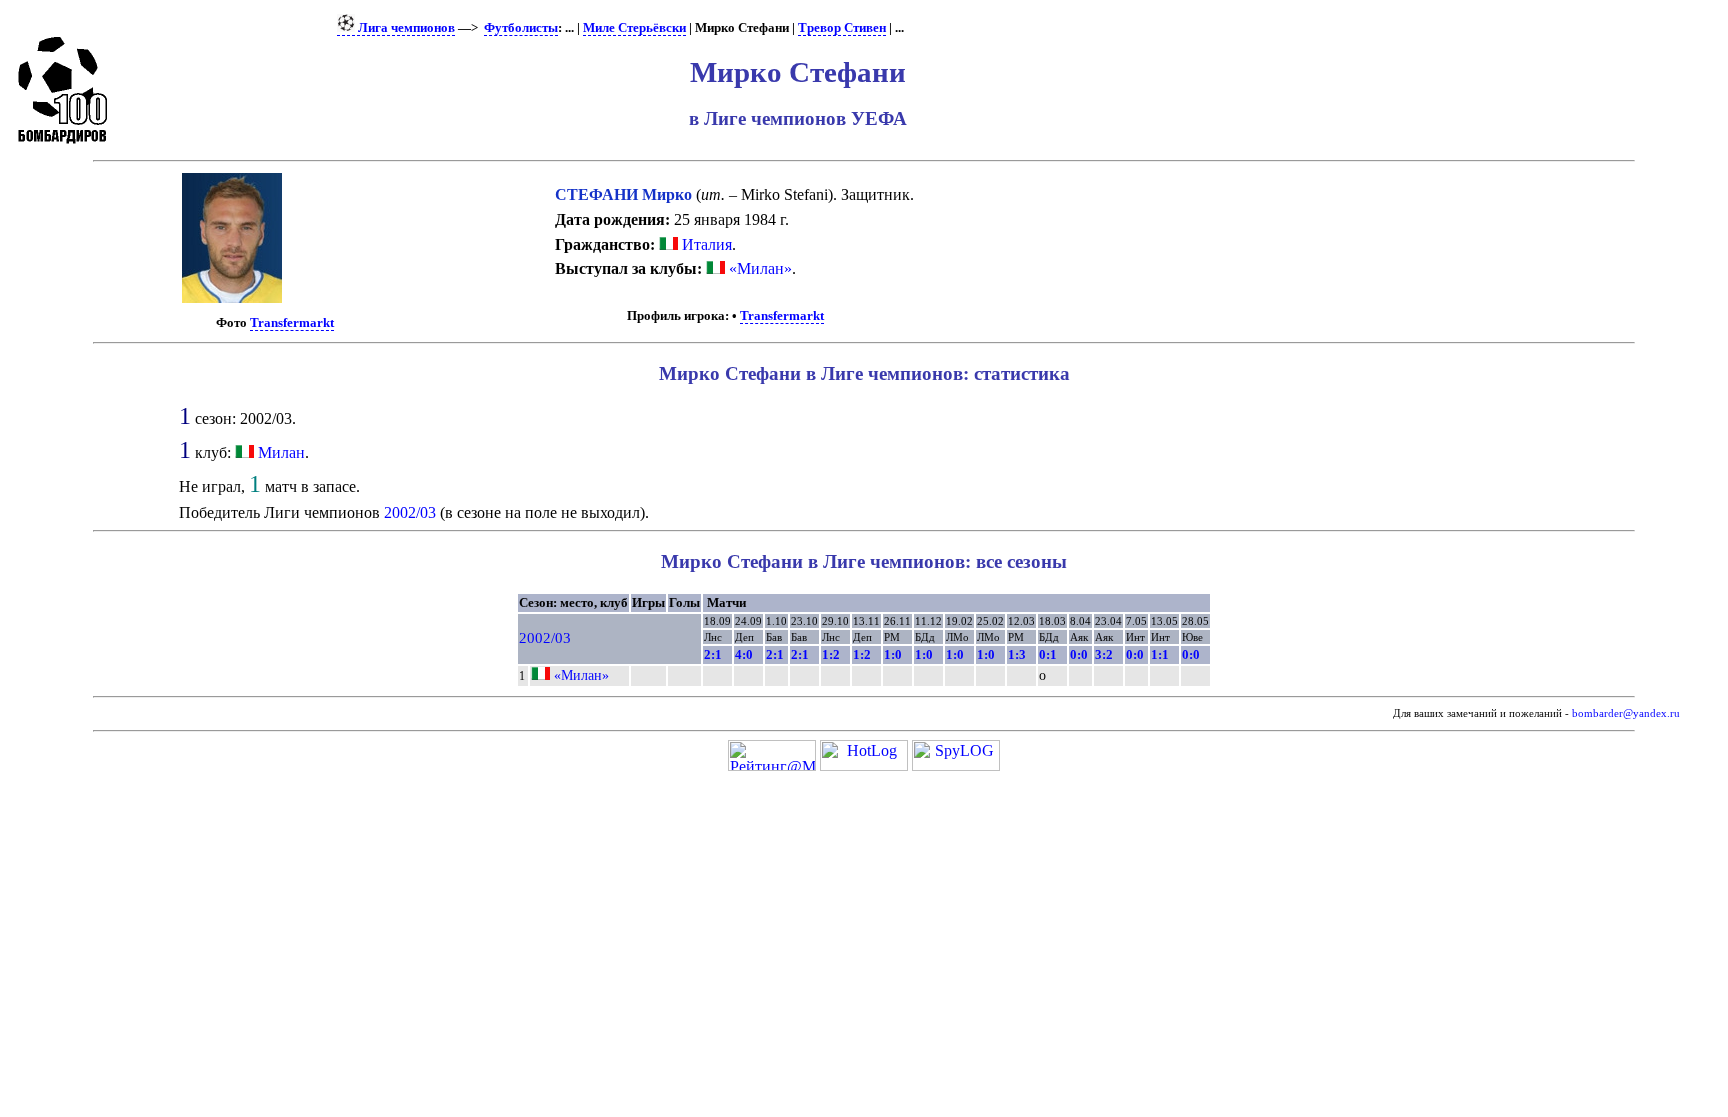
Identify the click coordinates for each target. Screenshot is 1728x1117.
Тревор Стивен (842, 28)
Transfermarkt (292, 323)
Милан (281, 452)
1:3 (1017, 654)
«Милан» (758, 268)
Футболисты (521, 28)
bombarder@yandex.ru (1626, 713)
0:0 (1079, 654)
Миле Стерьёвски (634, 28)
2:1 (713, 654)
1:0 (893, 654)
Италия (705, 244)
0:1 (1048, 654)
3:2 (1104, 654)
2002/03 (410, 512)
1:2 (831, 654)
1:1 (1160, 654)
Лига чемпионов (405, 28)
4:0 (744, 654)
